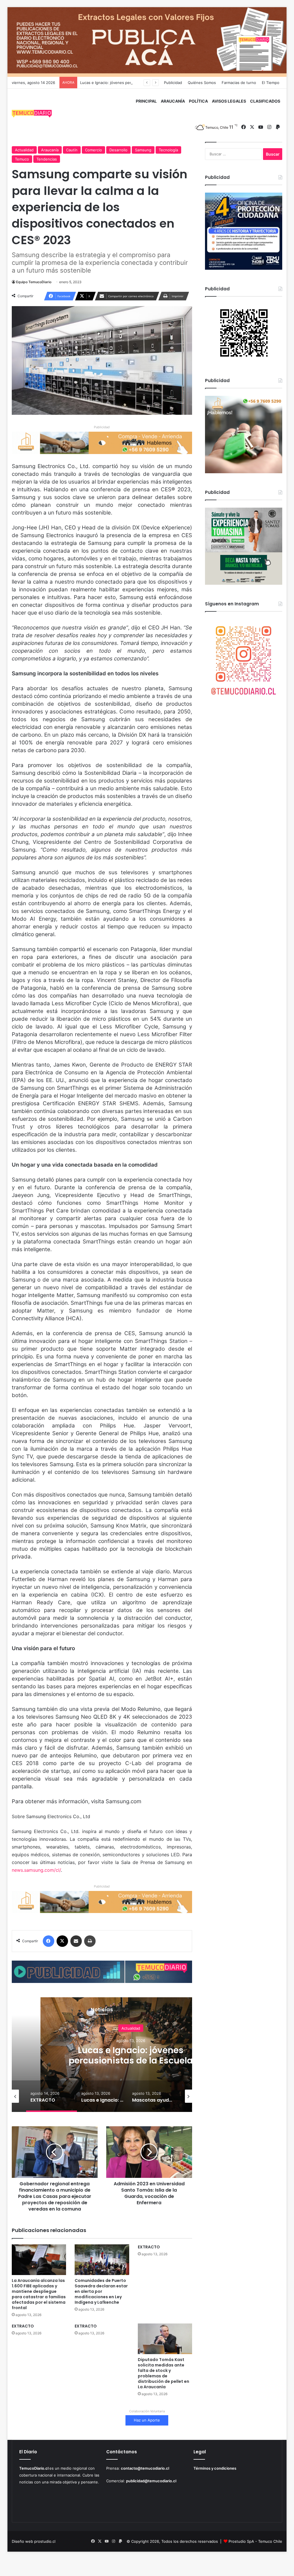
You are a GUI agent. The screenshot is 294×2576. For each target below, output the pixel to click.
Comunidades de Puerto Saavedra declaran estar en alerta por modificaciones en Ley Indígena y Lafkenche (101, 2291)
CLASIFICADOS (265, 101)
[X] (62, 1941)
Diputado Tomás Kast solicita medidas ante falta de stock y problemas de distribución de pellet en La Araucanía (164, 2373)
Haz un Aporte (147, 2420)
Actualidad (24, 150)
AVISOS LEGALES (229, 101)
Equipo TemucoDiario (34, 282)
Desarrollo (118, 150)
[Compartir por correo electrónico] (76, 1941)
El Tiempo (271, 83)
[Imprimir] (90, 1941)
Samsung (143, 150)
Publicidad (173, 83)
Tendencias (47, 159)
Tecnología (168, 150)
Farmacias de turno (239, 83)
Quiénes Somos (202, 83)
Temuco (22, 159)
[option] (131, 2055)
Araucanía (50, 150)
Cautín (72, 150)
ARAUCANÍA (173, 101)
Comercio (93, 150)
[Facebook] (49, 1941)
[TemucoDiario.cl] (32, 114)
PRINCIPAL (146, 101)
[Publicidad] (147, 42)
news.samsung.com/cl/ (36, 1870)
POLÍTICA (198, 101)
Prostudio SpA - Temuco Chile (255, 2541)
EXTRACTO (149, 2247)
